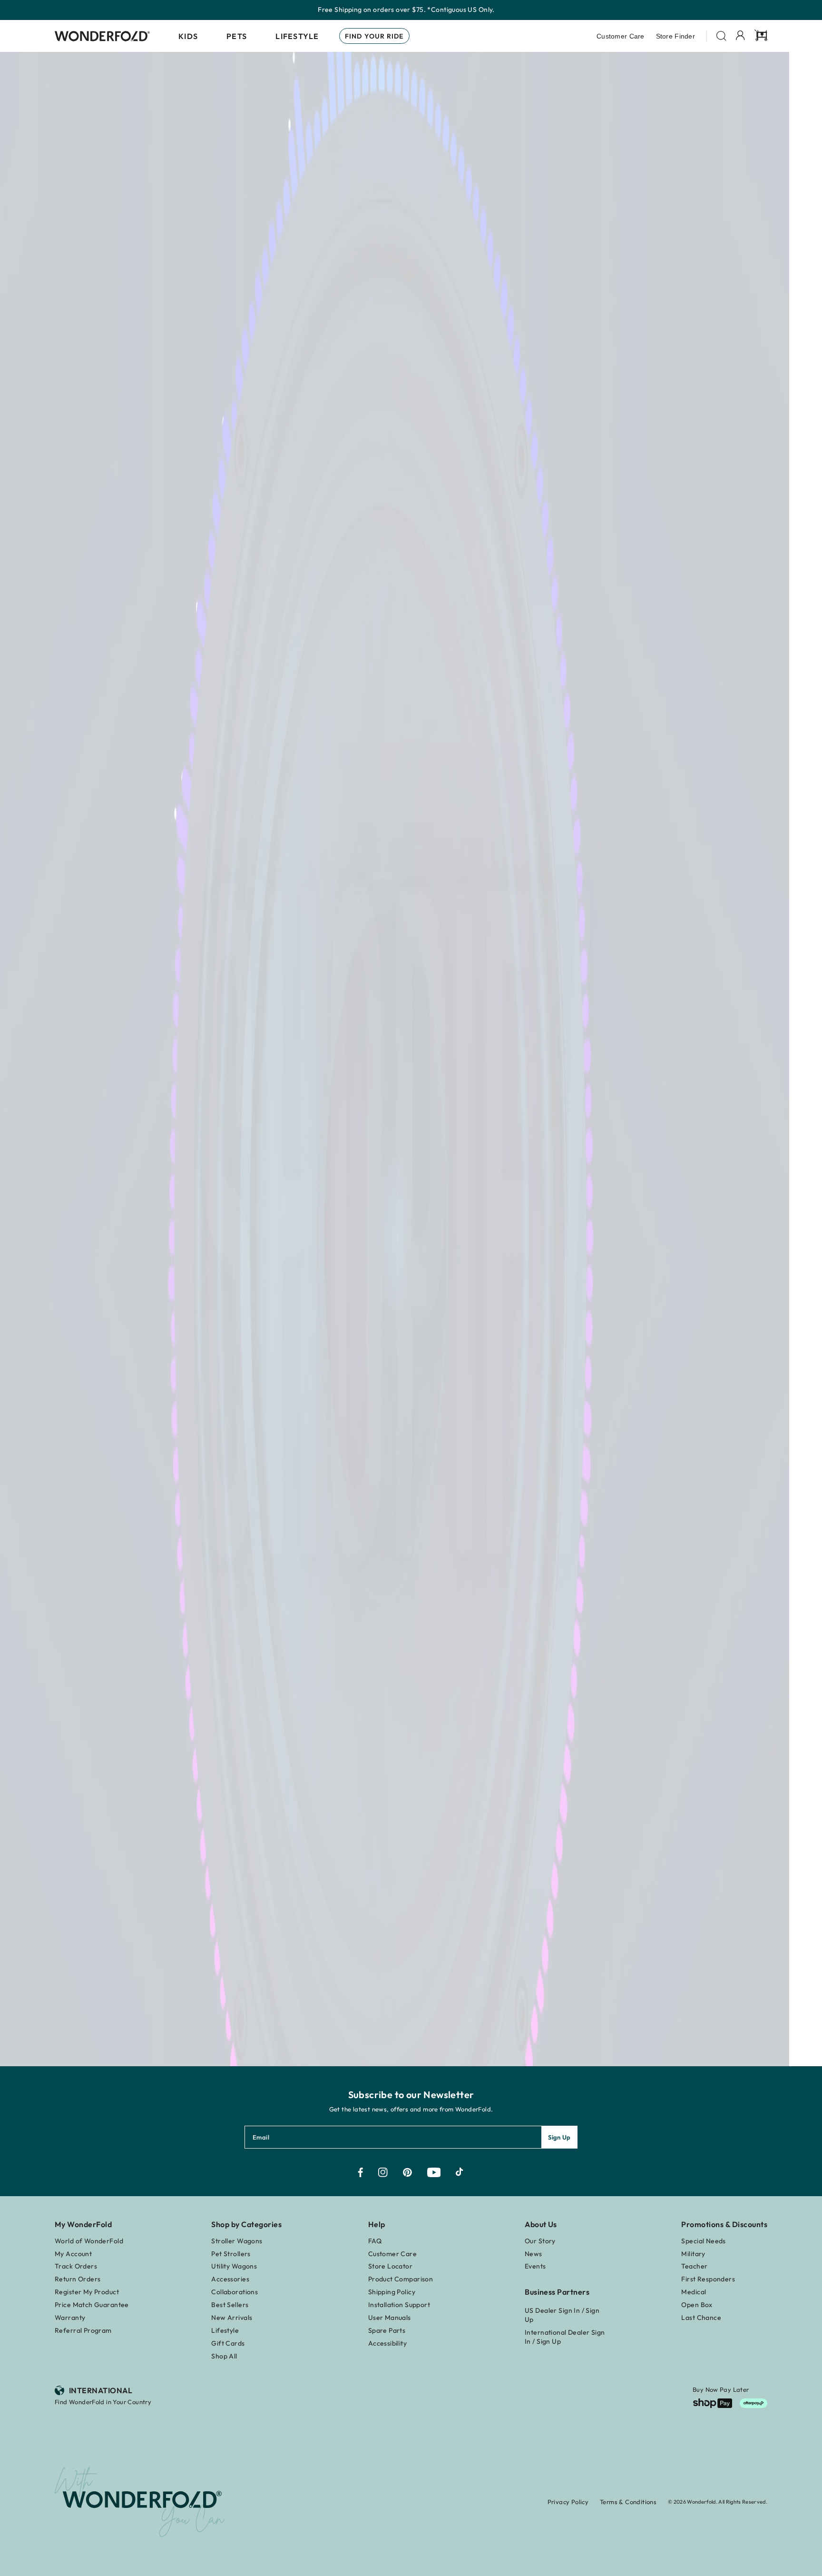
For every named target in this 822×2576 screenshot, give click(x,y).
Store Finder (675, 36)
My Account (73, 2254)
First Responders (708, 2279)
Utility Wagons (234, 2266)
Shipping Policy (392, 2292)
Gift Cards (228, 2343)
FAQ (375, 2241)
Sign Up (559, 2137)
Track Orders (76, 2266)
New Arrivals (232, 2318)
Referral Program (83, 2330)
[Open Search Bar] (721, 36)
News (533, 2254)
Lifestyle (297, 36)
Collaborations (235, 2292)
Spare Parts (387, 2330)
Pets (237, 36)
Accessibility (387, 2343)
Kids (188, 36)
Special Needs (703, 2241)
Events (535, 2266)
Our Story (540, 2241)
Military (693, 2254)
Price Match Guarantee (92, 2305)
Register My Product (87, 2292)
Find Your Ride (374, 36)
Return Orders (78, 2279)
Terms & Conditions (628, 2502)
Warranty (70, 2318)
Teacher (694, 2266)
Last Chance (701, 2318)
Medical (694, 2292)
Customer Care (621, 36)
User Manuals (390, 2318)
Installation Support (399, 2305)
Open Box (697, 2305)
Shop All (224, 2356)
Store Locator (390, 2266)
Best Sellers (230, 2305)
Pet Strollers (231, 2254)
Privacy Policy (568, 2502)
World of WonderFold (89, 2241)
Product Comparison (401, 2279)
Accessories (230, 2279)
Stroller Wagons (237, 2241)
